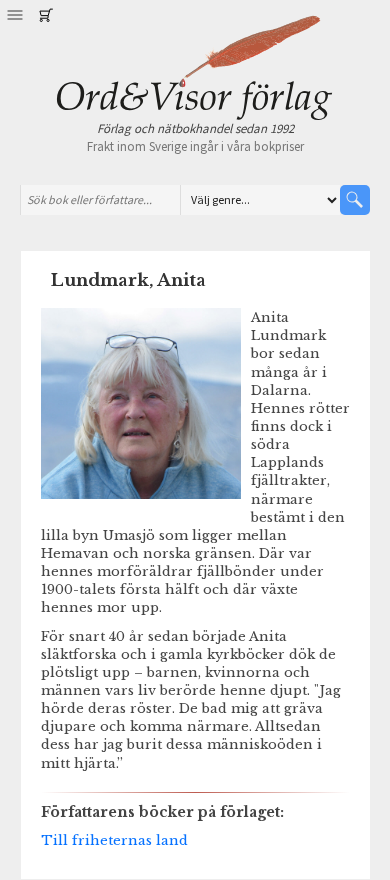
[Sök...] (355, 200)
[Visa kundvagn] (45, 15)
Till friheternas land (114, 840)
